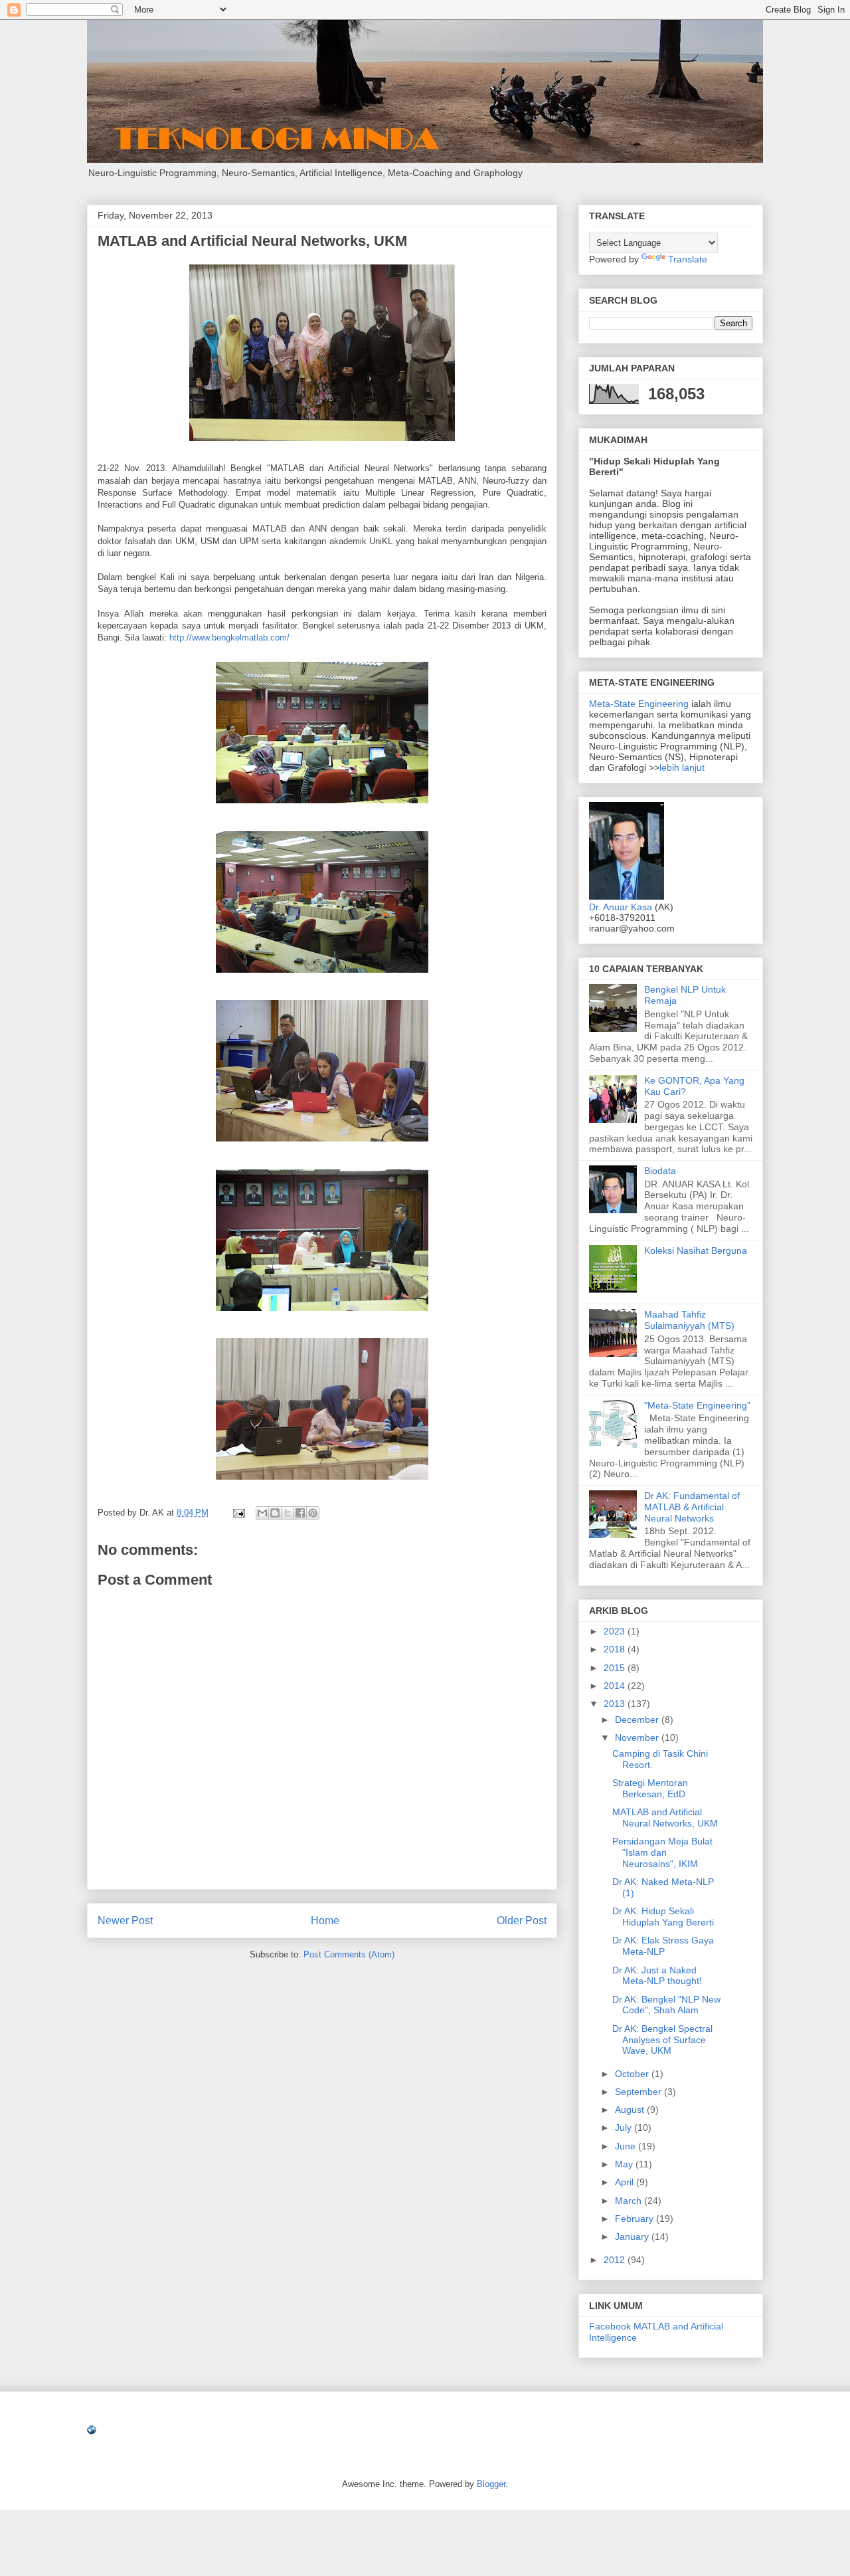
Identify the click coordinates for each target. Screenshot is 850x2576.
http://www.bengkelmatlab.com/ (229, 638)
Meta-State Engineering (640, 704)
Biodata (660, 1171)
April (626, 2182)
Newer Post (125, 1921)
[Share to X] (288, 1513)
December (638, 1720)
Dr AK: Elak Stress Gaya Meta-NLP (663, 1946)
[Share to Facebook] (300, 1513)
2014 (616, 1686)
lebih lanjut (682, 767)
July (625, 2128)
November (638, 1737)
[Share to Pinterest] (313, 1513)
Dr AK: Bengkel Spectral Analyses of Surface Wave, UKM (662, 2040)
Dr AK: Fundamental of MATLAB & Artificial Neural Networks (692, 1507)
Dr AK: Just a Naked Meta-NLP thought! (657, 1976)
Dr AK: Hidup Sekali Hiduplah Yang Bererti (663, 1917)
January (633, 2236)
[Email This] (262, 1513)
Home (325, 1921)
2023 (616, 1631)
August (631, 2110)
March (630, 2201)
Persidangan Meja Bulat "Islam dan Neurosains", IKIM (662, 1852)
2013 (616, 1704)
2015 (616, 1668)
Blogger (491, 2484)
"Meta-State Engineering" (697, 1405)
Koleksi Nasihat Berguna (696, 1250)
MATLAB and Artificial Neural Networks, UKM (665, 1818)
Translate (688, 259)
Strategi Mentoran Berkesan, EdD (650, 1788)
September (639, 2092)
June (627, 2146)
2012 (616, 2260)
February (636, 2219)
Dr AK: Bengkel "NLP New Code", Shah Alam (666, 2005)
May (625, 2164)
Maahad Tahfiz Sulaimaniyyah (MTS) (689, 1320)
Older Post (522, 1921)
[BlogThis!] (275, 1513)
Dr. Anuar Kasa (621, 907)
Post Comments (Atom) (349, 1954)
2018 (616, 1649)
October (633, 2074)
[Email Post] (238, 1513)
